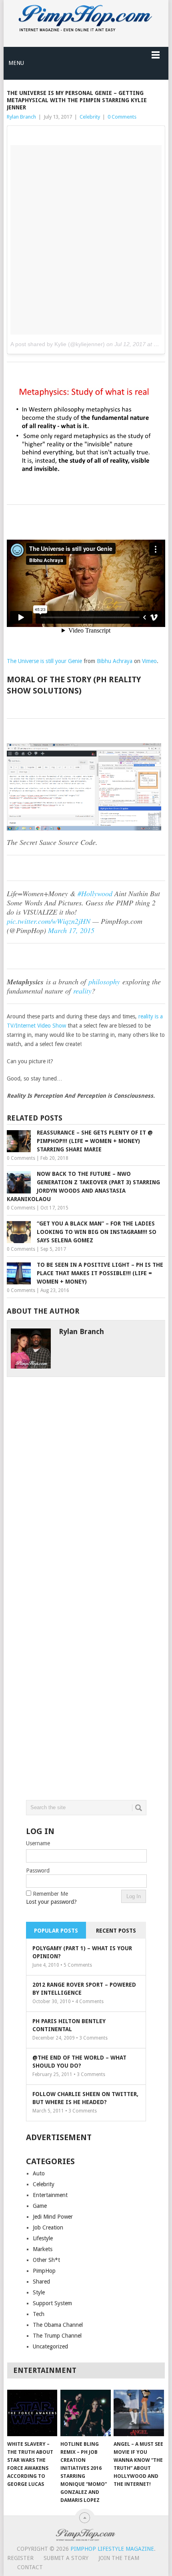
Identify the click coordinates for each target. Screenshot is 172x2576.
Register (20, 2558)
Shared (41, 2282)
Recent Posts (116, 1931)
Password (38, 1871)
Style (39, 2292)
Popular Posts (56, 1931)
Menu (16, 63)
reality (82, 991)
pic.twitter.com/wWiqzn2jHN (49, 921)
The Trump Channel (57, 2336)
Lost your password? (51, 1902)
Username (38, 1843)
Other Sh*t (46, 2260)
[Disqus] (86, 1477)
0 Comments (122, 117)
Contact (30, 2567)
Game (40, 2206)
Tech (39, 2314)
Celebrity (90, 117)
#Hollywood (95, 893)
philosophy (104, 982)
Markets (43, 2249)
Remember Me (50, 1894)
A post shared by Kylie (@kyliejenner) (58, 344)
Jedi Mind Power (53, 2217)
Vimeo (149, 661)
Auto (39, 2173)
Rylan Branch (21, 117)
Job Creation (48, 2227)
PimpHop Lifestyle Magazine (112, 2549)
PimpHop (44, 2271)
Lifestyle (43, 2238)
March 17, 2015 (71, 930)
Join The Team (119, 2558)
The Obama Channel (58, 2325)
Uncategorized (50, 2346)
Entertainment (50, 2195)
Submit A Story (66, 2558)
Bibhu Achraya (115, 661)
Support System (52, 2303)
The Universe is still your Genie (44, 661)
